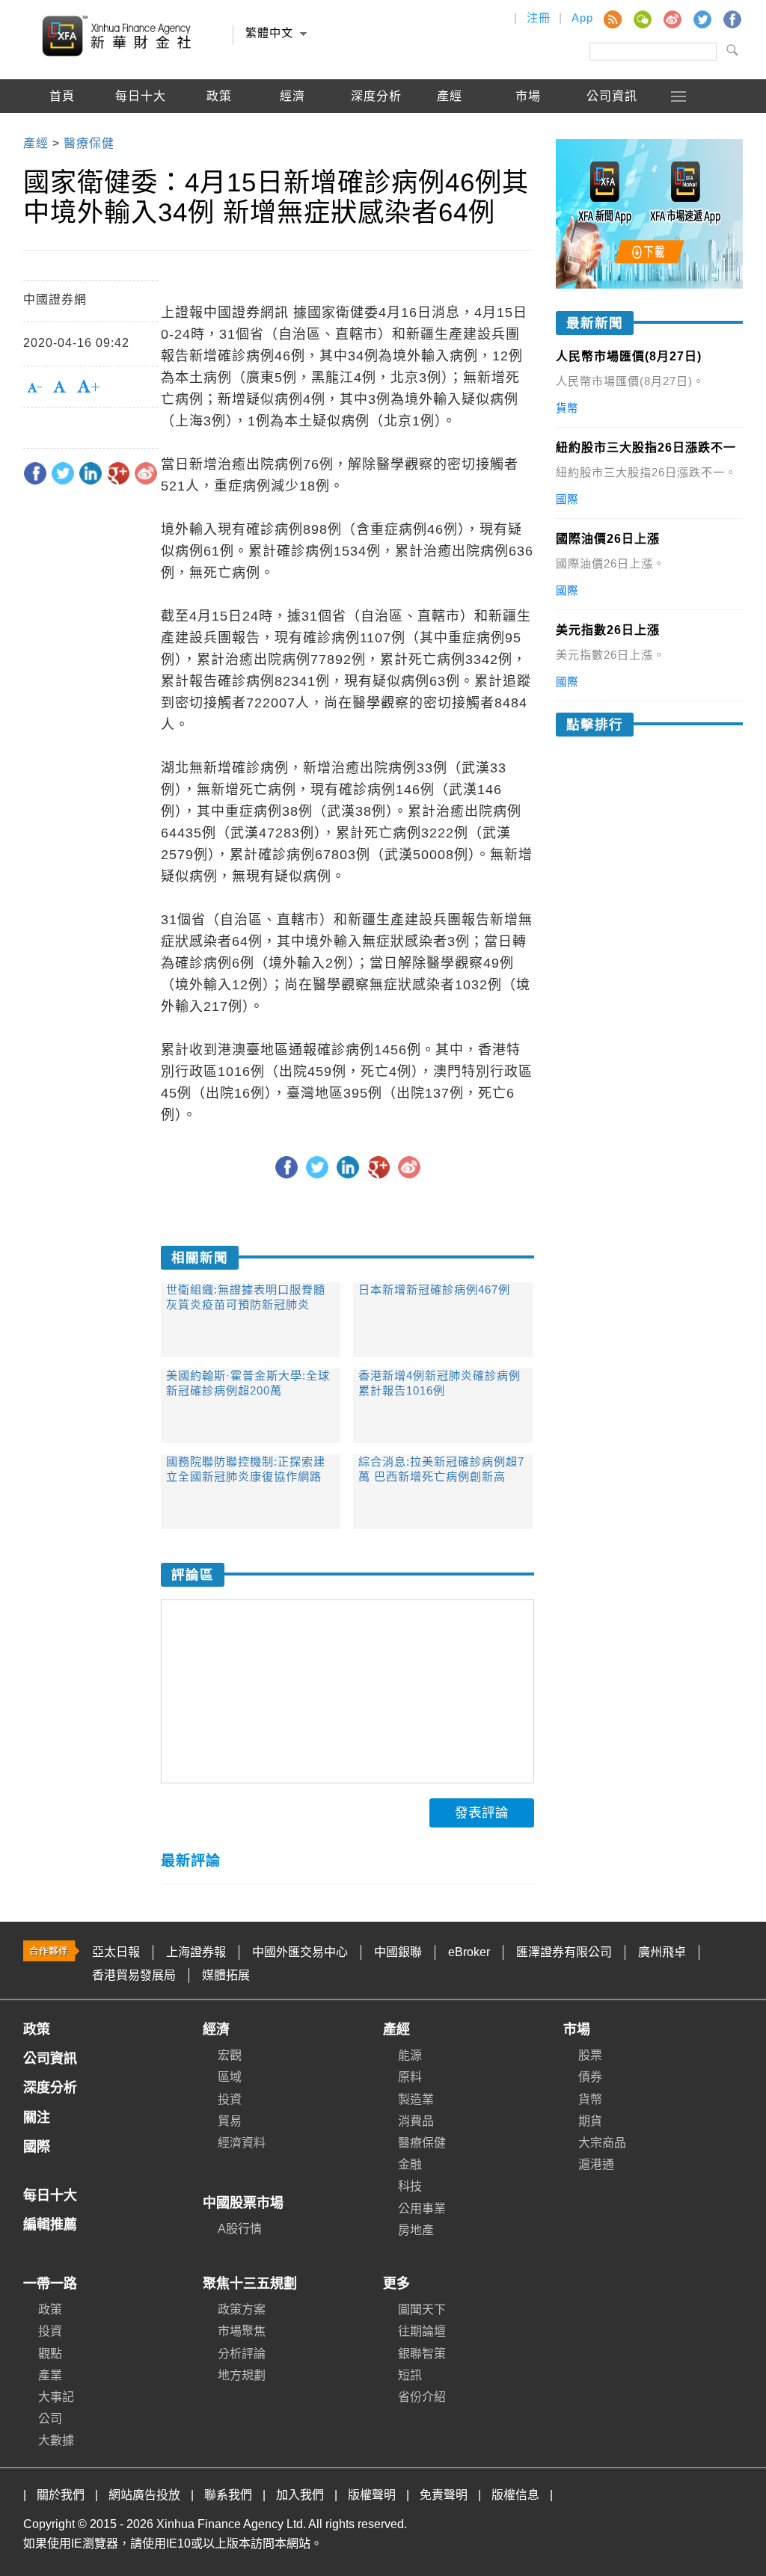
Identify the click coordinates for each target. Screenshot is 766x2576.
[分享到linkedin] (91, 473)
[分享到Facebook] (35, 473)
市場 (577, 2029)
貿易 (230, 2121)
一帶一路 (50, 2284)
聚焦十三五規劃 (250, 2284)
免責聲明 (444, 2495)
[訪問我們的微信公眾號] (642, 19)
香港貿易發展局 (134, 1975)
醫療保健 (422, 2143)
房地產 (416, 2230)
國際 (62, 130)
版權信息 (515, 2495)
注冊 (539, 18)
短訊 (410, 2375)
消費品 (416, 2121)
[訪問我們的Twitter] (702, 19)
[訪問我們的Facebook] (732, 19)
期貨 (590, 2121)
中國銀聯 (398, 1952)
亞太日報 (116, 1952)
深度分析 (376, 96)
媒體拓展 (226, 1975)
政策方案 (242, 2309)
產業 (50, 2375)
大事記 (56, 2397)
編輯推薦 (219, 130)
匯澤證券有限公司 (564, 1952)
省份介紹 (422, 2397)
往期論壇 (422, 2331)
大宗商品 (602, 2143)
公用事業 (422, 2208)
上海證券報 (196, 1952)
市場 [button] (528, 96)
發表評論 (482, 1813)
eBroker (469, 1952)
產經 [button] (450, 96)
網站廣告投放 (144, 2495)
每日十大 (141, 96)
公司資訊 (612, 96)
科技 (410, 2186)
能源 (410, 2055)
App (582, 18)
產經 (396, 2029)
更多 (396, 2284)
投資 (230, 2099)
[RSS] (612, 19)
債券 (590, 2077)
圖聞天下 (422, 2309)
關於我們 (61, 2495)
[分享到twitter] (63, 473)
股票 (590, 2055)
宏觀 (230, 2055)
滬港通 (596, 2164)
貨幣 (590, 2099)
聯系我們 (228, 2495)
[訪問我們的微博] (672, 19)
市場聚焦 (242, 2331)
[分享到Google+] (118, 473)
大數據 (56, 2440)
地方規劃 (242, 2375)
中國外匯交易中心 (300, 1952)
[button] (679, 96)
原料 (410, 2077)
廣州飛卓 (662, 1952)
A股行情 (141, 130)
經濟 (216, 2029)
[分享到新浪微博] (146, 473)
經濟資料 (242, 2143)
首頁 (62, 96)
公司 (50, 2419)
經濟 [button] (292, 96)
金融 (410, 2164)
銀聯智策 (422, 2354)
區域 (230, 2077)
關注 (37, 2118)
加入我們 (300, 2495)
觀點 (50, 2354)
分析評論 (242, 2354)
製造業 (416, 2099)
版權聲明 (372, 2495)
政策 (219, 96)
